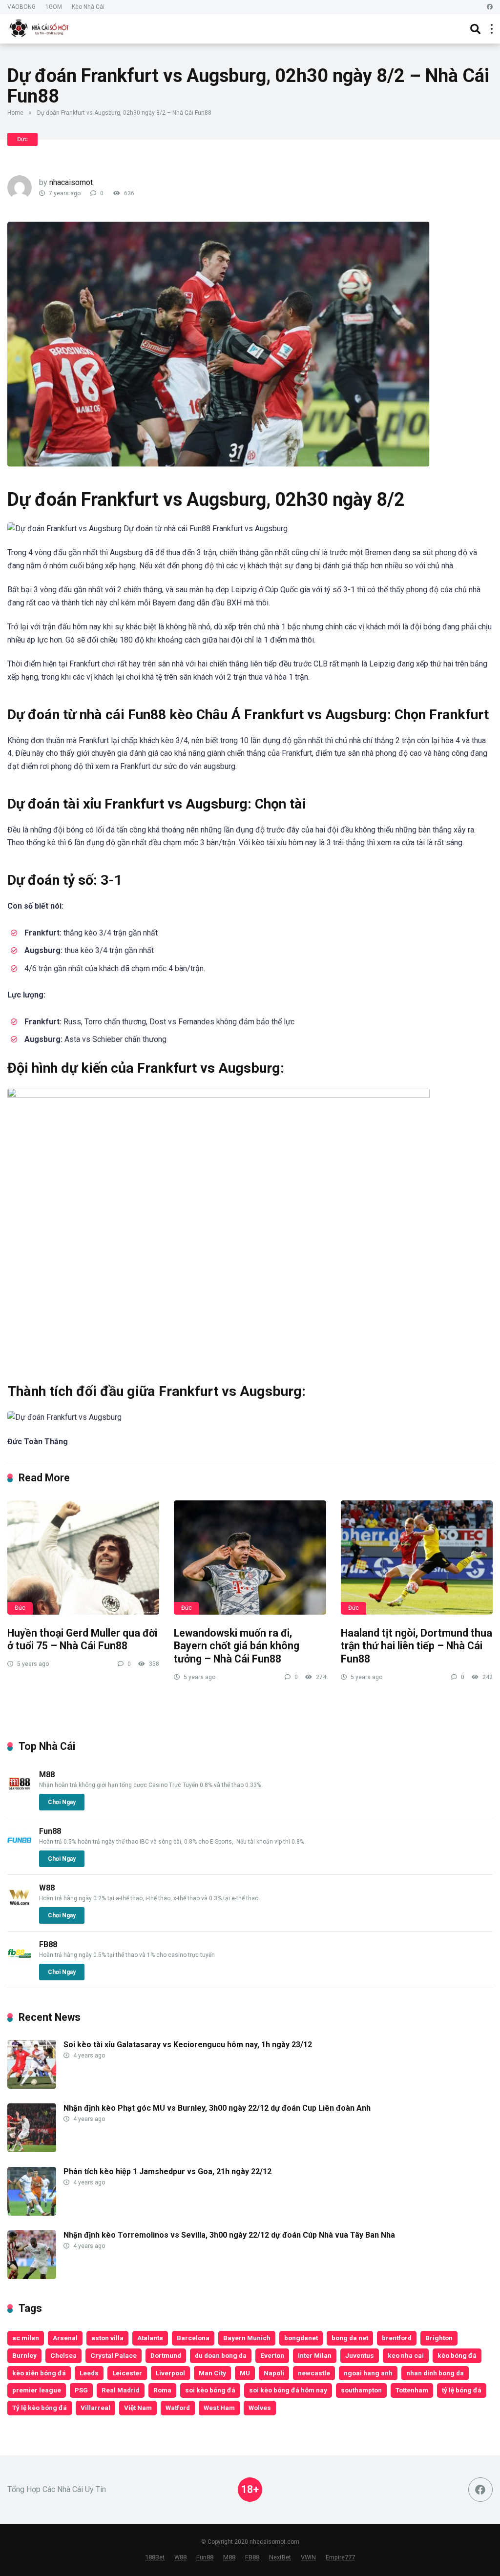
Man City (212, 2373)
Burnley (24, 2355)
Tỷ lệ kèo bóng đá (40, 2408)
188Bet (155, 2557)
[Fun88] (20, 1850)
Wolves (260, 2408)
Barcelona (193, 2338)
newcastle (314, 2373)
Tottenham (412, 2390)
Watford (178, 2408)
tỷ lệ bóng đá (462, 2390)
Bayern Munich (247, 2338)
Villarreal (95, 2408)
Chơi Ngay (62, 1802)
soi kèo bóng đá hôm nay (288, 2390)
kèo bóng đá (457, 2355)
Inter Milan (315, 2355)
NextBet (280, 2557)
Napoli (274, 2373)
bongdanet (301, 2338)
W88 (47, 1888)
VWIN (308, 2557)
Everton (272, 2355)
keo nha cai (406, 2355)
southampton (361, 2390)
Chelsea (63, 2355)
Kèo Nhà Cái (88, 7)
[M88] (20, 1793)
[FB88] (20, 1963)
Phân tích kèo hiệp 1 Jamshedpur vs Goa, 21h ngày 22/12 (167, 2171)
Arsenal (65, 2338)
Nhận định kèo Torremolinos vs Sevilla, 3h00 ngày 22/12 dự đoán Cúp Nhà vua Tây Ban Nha (229, 2235)
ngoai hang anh (368, 2373)
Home (15, 113)
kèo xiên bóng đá (39, 2373)
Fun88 (50, 1831)
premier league (37, 2390)
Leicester (127, 2373)
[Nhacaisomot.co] (40, 28)
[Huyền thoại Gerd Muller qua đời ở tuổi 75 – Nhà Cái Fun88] (83, 1558)
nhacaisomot (71, 182)
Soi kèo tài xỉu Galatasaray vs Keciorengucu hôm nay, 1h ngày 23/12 (188, 2045)
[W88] (20, 1906)
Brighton (439, 2338)
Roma (162, 2390)
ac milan (26, 2338)
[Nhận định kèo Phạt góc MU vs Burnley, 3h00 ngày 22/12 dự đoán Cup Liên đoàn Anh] (32, 2150)
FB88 (48, 1944)
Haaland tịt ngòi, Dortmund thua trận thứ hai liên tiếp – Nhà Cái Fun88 (417, 1646)
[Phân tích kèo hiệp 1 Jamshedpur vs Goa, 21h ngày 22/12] (32, 2213)
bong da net (350, 2338)
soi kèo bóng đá (210, 2390)
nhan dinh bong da (435, 2373)
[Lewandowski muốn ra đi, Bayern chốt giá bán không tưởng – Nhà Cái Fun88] (250, 1558)
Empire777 (340, 2557)
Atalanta (150, 2338)
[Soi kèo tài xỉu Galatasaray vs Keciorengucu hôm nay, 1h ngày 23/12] (32, 2086)
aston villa (107, 2338)
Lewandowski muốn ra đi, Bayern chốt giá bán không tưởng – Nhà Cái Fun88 (237, 1646)
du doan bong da (221, 2355)
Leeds (89, 2373)
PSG (81, 2390)
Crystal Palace (114, 2355)
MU (245, 2373)
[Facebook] (490, 7)
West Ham (219, 2408)
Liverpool (170, 2373)
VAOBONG (21, 7)
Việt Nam (138, 2408)
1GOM (54, 7)
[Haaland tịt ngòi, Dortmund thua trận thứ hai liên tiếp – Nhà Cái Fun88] (417, 1558)
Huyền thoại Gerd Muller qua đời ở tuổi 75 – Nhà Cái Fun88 (82, 1640)
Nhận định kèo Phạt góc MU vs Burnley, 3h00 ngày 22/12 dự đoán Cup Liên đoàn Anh (217, 2108)
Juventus (360, 2355)
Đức (22, 139)
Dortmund (166, 2355)
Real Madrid (121, 2390)
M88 (47, 1775)
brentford (397, 2338)
